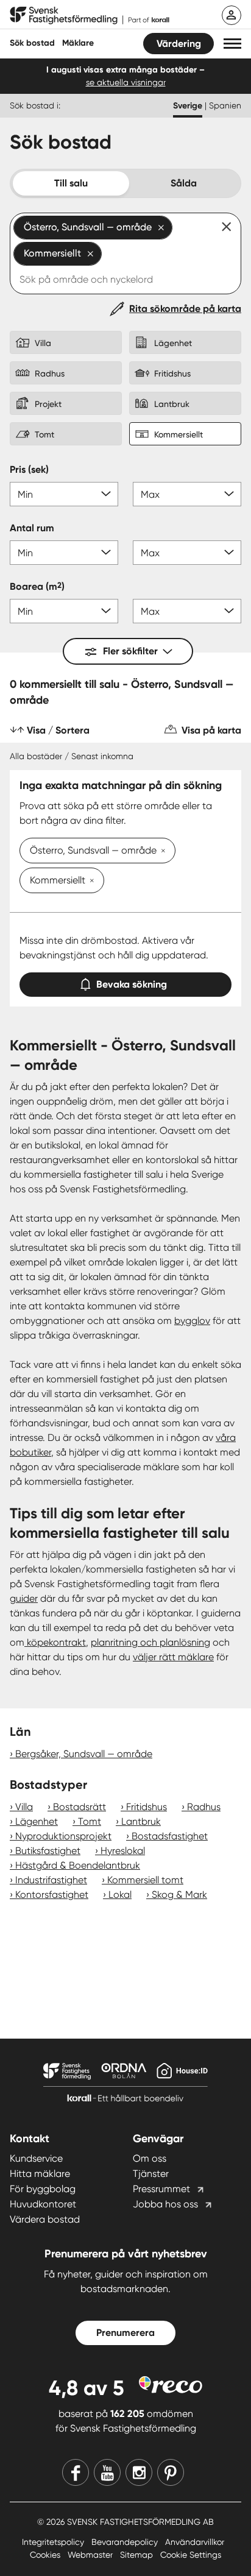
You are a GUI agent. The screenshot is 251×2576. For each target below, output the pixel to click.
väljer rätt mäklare (173, 1657)
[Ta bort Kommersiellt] (90, 882)
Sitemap (138, 2555)
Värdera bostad (45, 2219)
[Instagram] (139, 2472)
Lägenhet (37, 1821)
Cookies (46, 2555)
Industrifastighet (51, 1880)
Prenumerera (125, 2333)
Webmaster (91, 2555)
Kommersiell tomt (145, 1880)
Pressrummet (161, 2189)
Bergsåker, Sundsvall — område (84, 1754)
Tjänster (151, 2174)
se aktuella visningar (126, 82)
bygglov (192, 1321)
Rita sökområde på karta (185, 309)
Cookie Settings (191, 2555)
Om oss (150, 2158)
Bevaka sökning (132, 984)
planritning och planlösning (150, 1642)
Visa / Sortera (58, 730)
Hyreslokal (123, 1851)
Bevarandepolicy (126, 2542)
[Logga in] (232, 15)
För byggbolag (43, 2189)
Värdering (179, 44)
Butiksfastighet (48, 1851)
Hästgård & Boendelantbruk (78, 1865)
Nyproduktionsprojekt (63, 1836)
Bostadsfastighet (170, 1836)
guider (24, 1598)
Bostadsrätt (80, 1807)
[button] (232, 44)
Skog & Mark (179, 1895)
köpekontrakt (55, 1642)
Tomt (90, 1821)
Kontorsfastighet (52, 1895)
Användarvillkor (195, 2542)
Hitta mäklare (40, 2174)
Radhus (204, 1807)
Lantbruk (141, 1821)
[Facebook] (76, 2472)
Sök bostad (32, 43)
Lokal (120, 1895)
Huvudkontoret (43, 2204)
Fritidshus (147, 1807)
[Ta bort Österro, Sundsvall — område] (161, 852)
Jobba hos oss (165, 2204)
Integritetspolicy (54, 2542)
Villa (24, 1807)
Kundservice (36, 2158)
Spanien (225, 105)
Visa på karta (211, 730)
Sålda (184, 183)
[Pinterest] (171, 2472)
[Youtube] (107, 2472)
